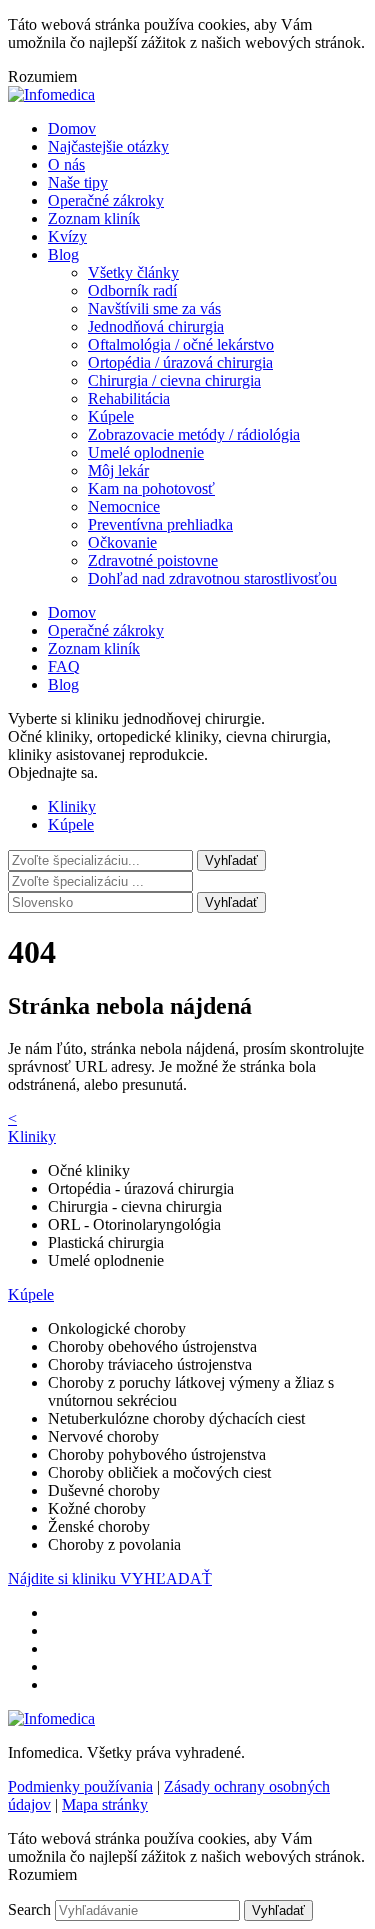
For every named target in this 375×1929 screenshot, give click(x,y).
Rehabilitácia (129, 398)
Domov (72, 128)
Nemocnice (124, 506)
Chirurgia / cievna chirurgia (174, 380)
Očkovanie (122, 542)
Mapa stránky (105, 1804)
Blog (63, 254)
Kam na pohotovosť (151, 488)
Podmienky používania (80, 1786)
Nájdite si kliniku (64, 1578)
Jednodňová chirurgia (156, 326)
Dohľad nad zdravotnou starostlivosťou (212, 578)
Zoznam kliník (94, 218)
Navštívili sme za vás (154, 308)
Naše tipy (78, 182)
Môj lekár (118, 470)
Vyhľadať (231, 902)
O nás (66, 164)
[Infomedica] (51, 94)
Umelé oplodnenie (146, 452)
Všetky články (133, 272)
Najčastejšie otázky (108, 146)
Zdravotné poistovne (153, 560)
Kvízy (67, 236)
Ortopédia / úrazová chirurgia (180, 362)
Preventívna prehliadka (160, 524)
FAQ (64, 666)
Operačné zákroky (106, 200)
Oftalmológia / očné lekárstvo (181, 344)
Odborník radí (132, 290)
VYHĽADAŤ (166, 1578)
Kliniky (72, 806)
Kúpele (111, 416)
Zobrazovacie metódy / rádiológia (194, 434)
